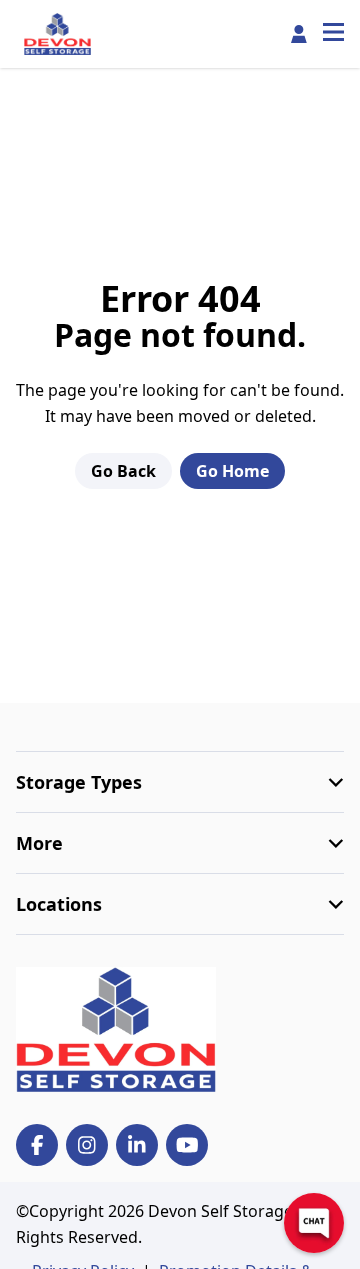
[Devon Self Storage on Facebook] (37, 1145)
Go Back (123, 471)
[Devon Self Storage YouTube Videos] (187, 1145)
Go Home (232, 471)
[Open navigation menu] (333, 34)
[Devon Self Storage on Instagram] (87, 1145)
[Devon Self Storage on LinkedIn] (137, 1145)
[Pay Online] (299, 34)
